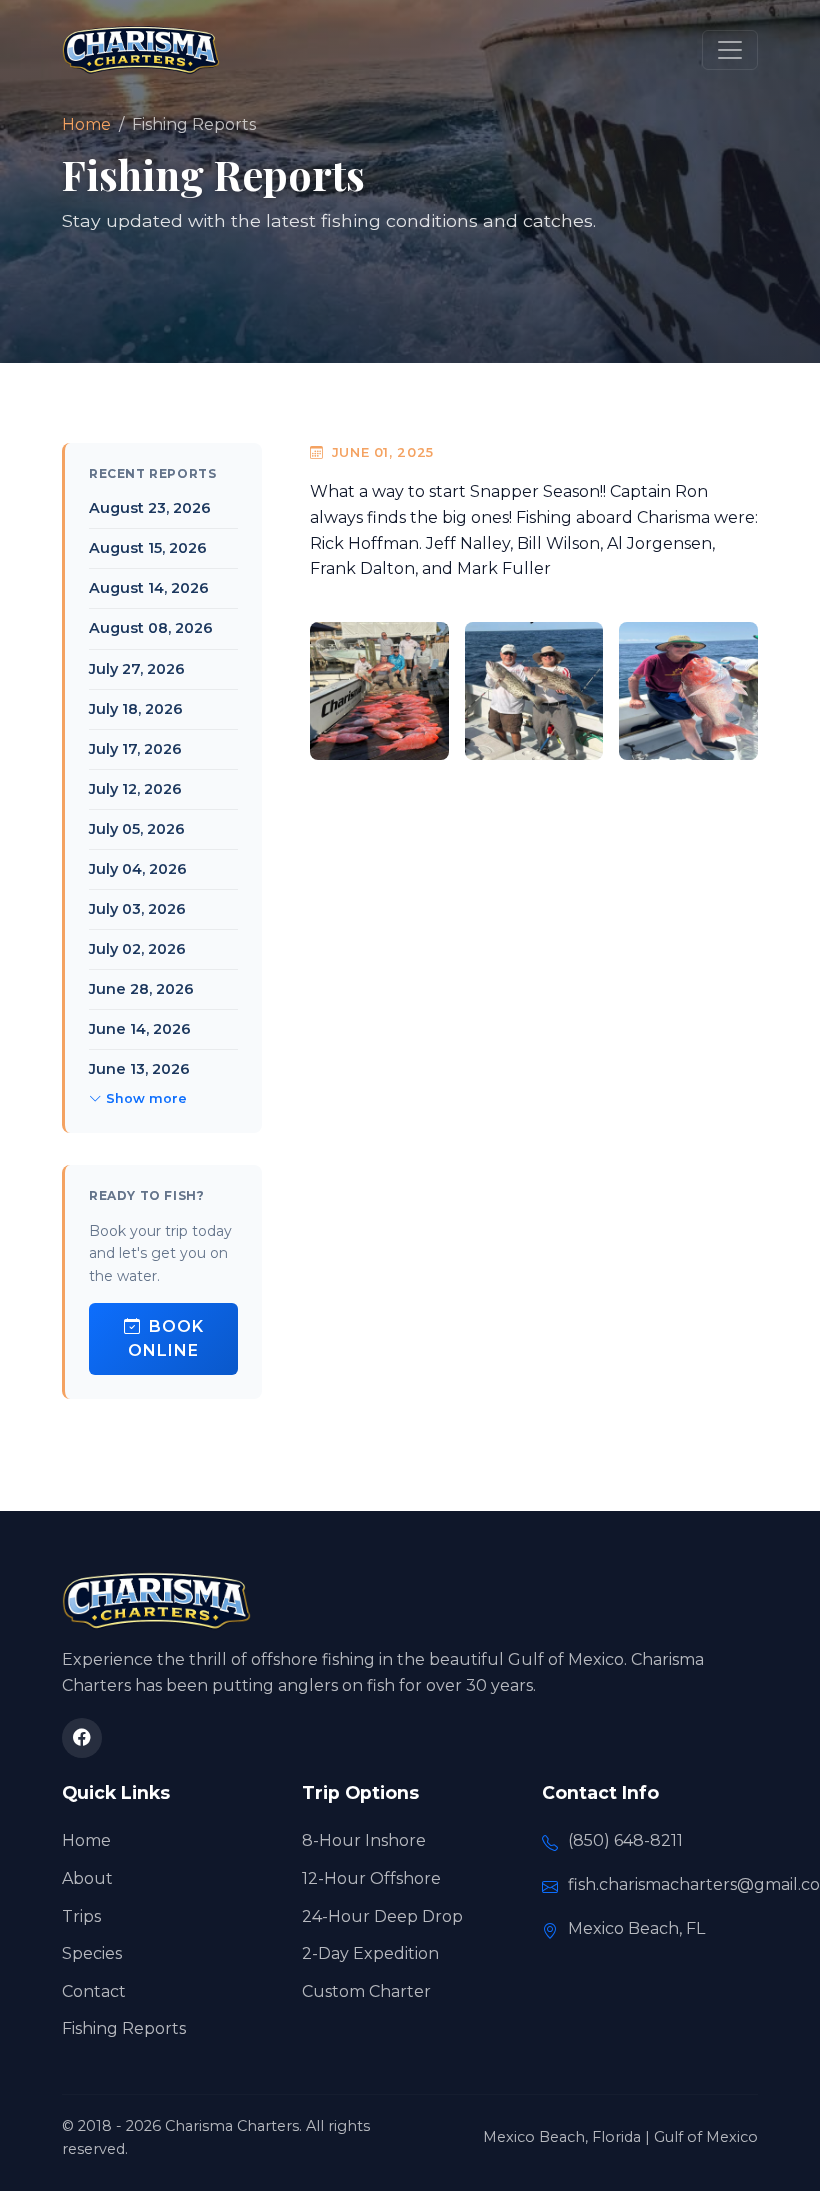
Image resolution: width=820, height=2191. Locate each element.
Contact (94, 1991)
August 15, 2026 (148, 548)
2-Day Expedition (370, 1953)
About (87, 1878)
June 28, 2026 (141, 989)
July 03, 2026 (137, 909)
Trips (81, 1916)
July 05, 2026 (137, 829)
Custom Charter (366, 1991)
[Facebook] (82, 1738)
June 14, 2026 (140, 1029)
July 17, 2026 (135, 749)
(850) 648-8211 (625, 1840)
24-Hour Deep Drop (382, 1916)
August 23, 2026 (150, 508)
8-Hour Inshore (364, 1840)
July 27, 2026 (137, 669)
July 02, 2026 (137, 949)
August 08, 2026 (151, 628)
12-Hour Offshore (371, 1878)
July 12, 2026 (135, 789)
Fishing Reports (124, 2028)
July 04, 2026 (138, 869)
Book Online (166, 1338)
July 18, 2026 (136, 709)
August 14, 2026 (149, 588)
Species (92, 1953)
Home (86, 124)
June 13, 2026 (139, 1069)
